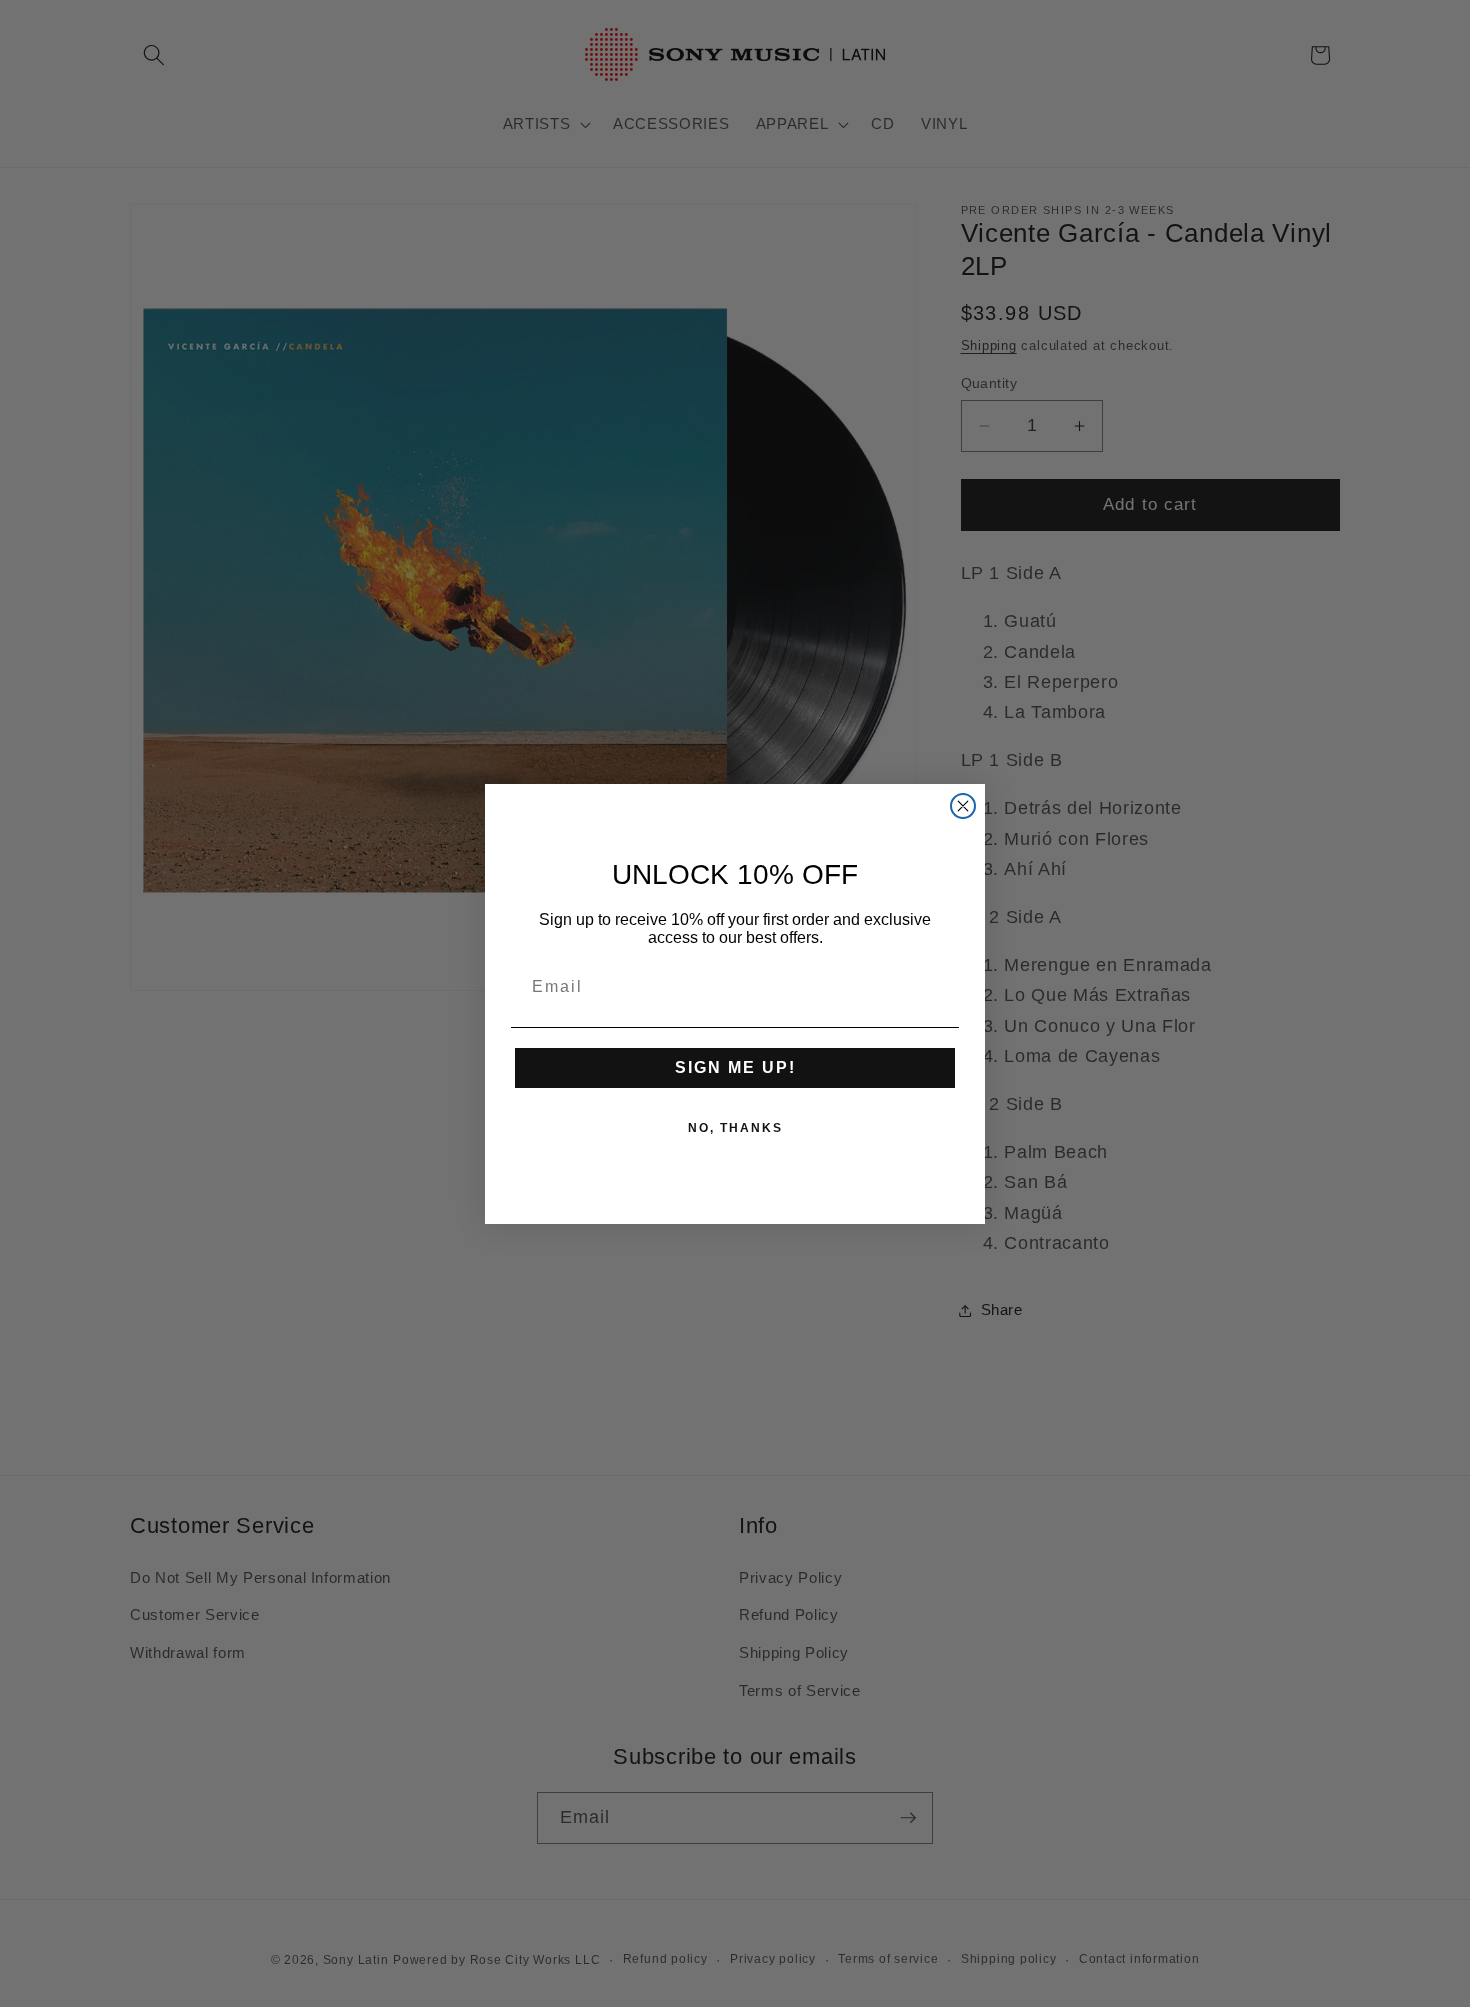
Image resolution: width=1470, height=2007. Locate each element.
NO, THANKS (735, 1128)
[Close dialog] (963, 806)
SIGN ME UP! (735, 1067)
